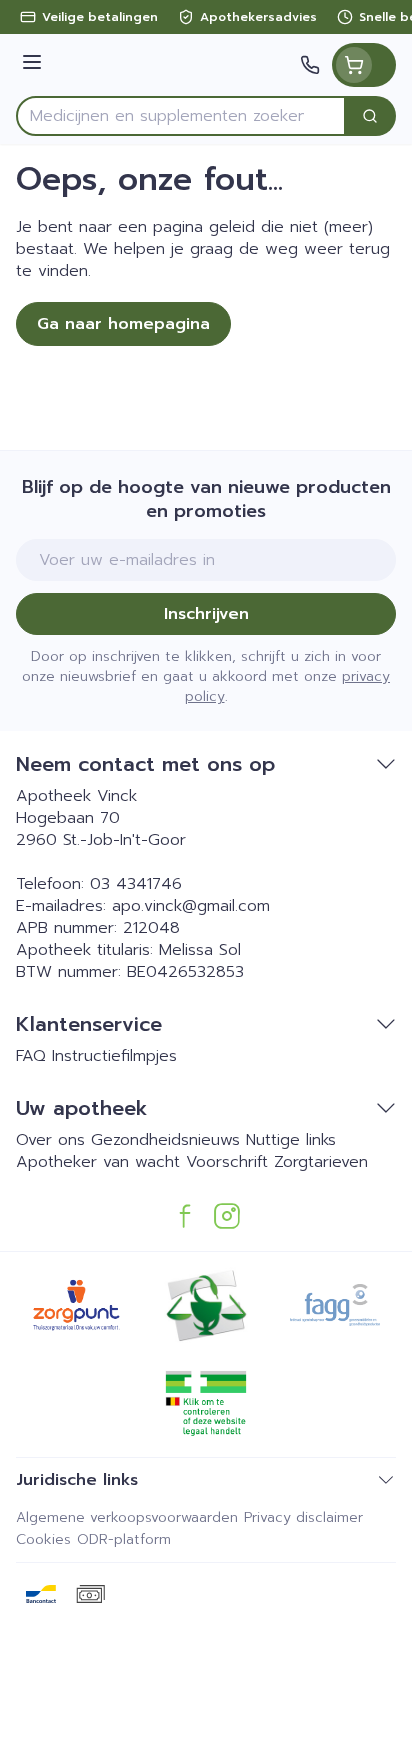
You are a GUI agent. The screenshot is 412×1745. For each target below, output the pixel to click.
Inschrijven (206, 614)
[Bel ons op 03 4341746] (310, 65)
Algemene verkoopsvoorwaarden (127, 1517)
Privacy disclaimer (303, 1517)
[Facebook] (185, 1216)
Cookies (43, 1539)
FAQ (31, 1056)
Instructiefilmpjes (114, 1056)
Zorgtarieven (321, 1162)
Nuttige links (291, 1140)
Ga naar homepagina (123, 324)
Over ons (50, 1140)
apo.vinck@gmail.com (191, 906)
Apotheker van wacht (98, 1162)
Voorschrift (227, 1162)
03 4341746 (136, 884)
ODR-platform (124, 1539)
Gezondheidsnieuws (165, 1140)
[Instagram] (227, 1216)
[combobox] (181, 116)
